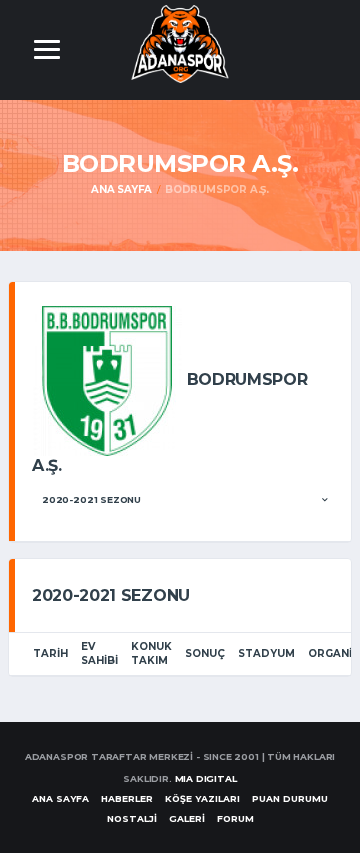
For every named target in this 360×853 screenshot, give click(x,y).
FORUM (235, 818)
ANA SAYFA (60, 798)
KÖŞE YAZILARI (202, 798)
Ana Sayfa (121, 189)
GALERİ (187, 818)
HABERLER (127, 798)
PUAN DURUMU (290, 798)
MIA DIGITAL (206, 778)
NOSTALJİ (132, 818)
